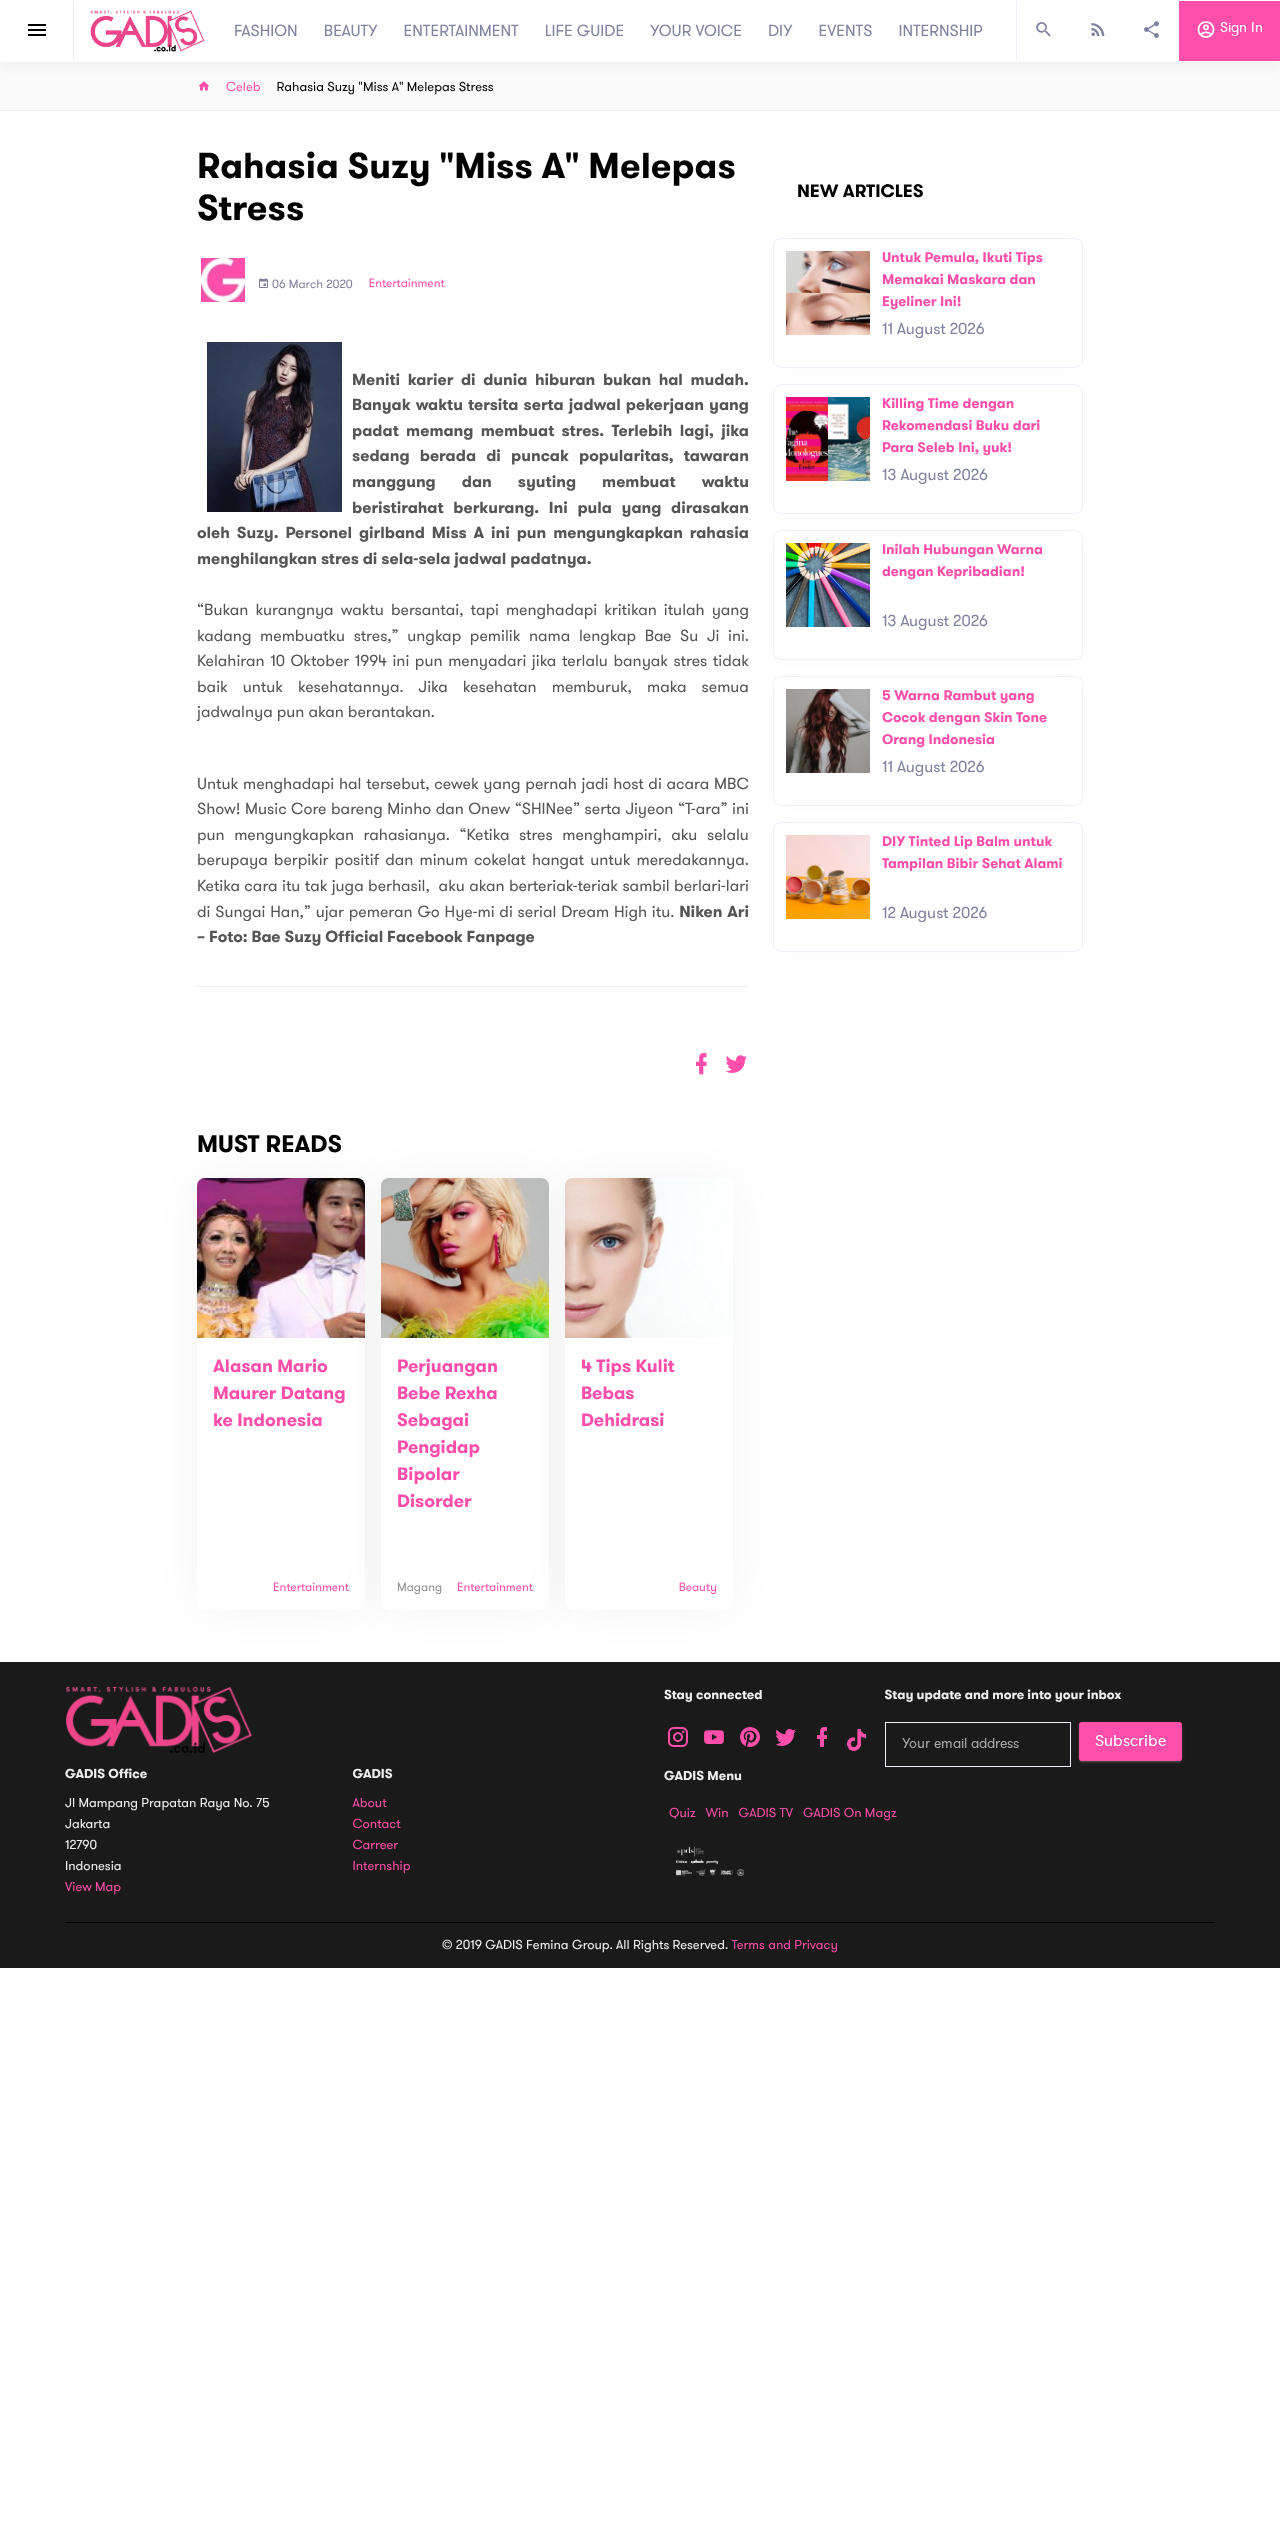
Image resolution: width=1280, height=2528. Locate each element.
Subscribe (1130, 1741)
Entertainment (407, 284)
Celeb (243, 87)
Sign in (1239, 28)
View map (93, 1887)
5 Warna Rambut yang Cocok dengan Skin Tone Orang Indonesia (964, 717)
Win (717, 1813)
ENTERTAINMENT (461, 31)
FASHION (266, 31)
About (370, 1803)
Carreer (376, 1845)
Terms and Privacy (785, 1945)
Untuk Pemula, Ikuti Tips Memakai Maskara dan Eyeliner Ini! (962, 279)
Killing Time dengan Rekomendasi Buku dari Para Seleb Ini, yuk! (961, 425)
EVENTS (846, 31)
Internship (382, 1866)
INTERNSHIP (940, 31)
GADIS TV (766, 1813)
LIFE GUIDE (584, 31)
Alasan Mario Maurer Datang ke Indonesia (279, 1394)
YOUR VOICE (696, 31)
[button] (736, 1064)
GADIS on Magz (850, 1813)
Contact (377, 1824)
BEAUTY (351, 31)
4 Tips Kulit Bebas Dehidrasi (628, 1394)
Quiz (682, 1813)
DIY (780, 31)
